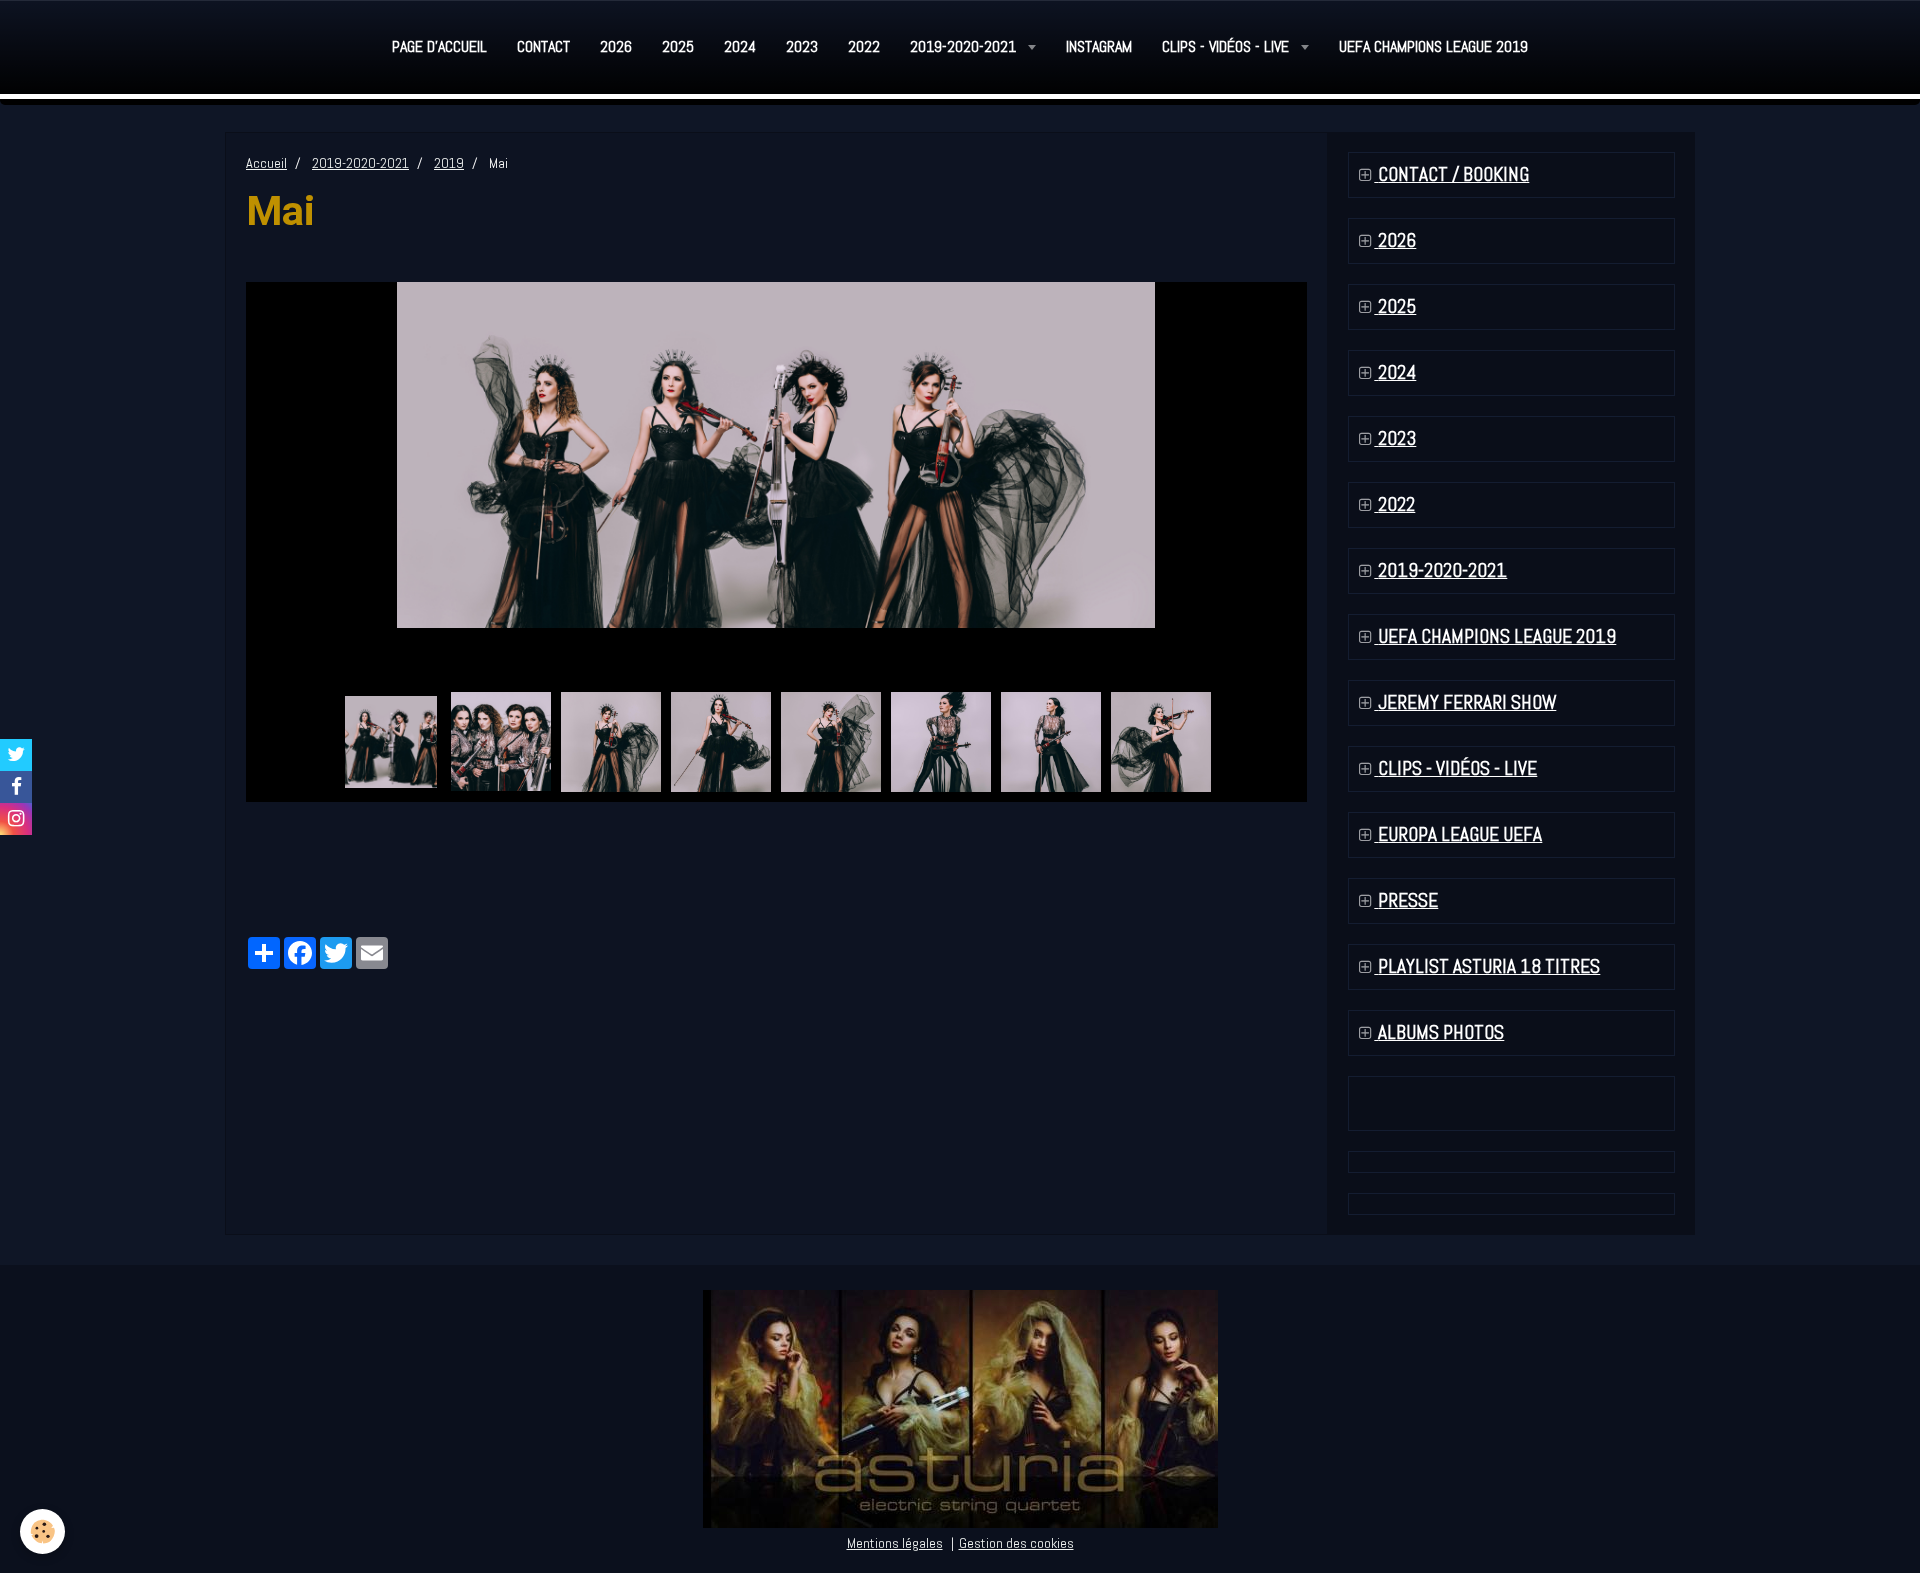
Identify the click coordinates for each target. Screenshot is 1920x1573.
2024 (740, 46)
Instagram (1099, 46)
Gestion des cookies (1016, 1543)
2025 (678, 46)
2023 (802, 46)
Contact (543, 46)
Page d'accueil (439, 46)
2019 (449, 163)
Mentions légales (895, 1543)
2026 (616, 46)
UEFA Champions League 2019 (1433, 46)
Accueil (266, 163)
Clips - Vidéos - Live (1227, 46)
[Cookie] (42, 1531)
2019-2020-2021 (965, 46)
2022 (864, 46)
